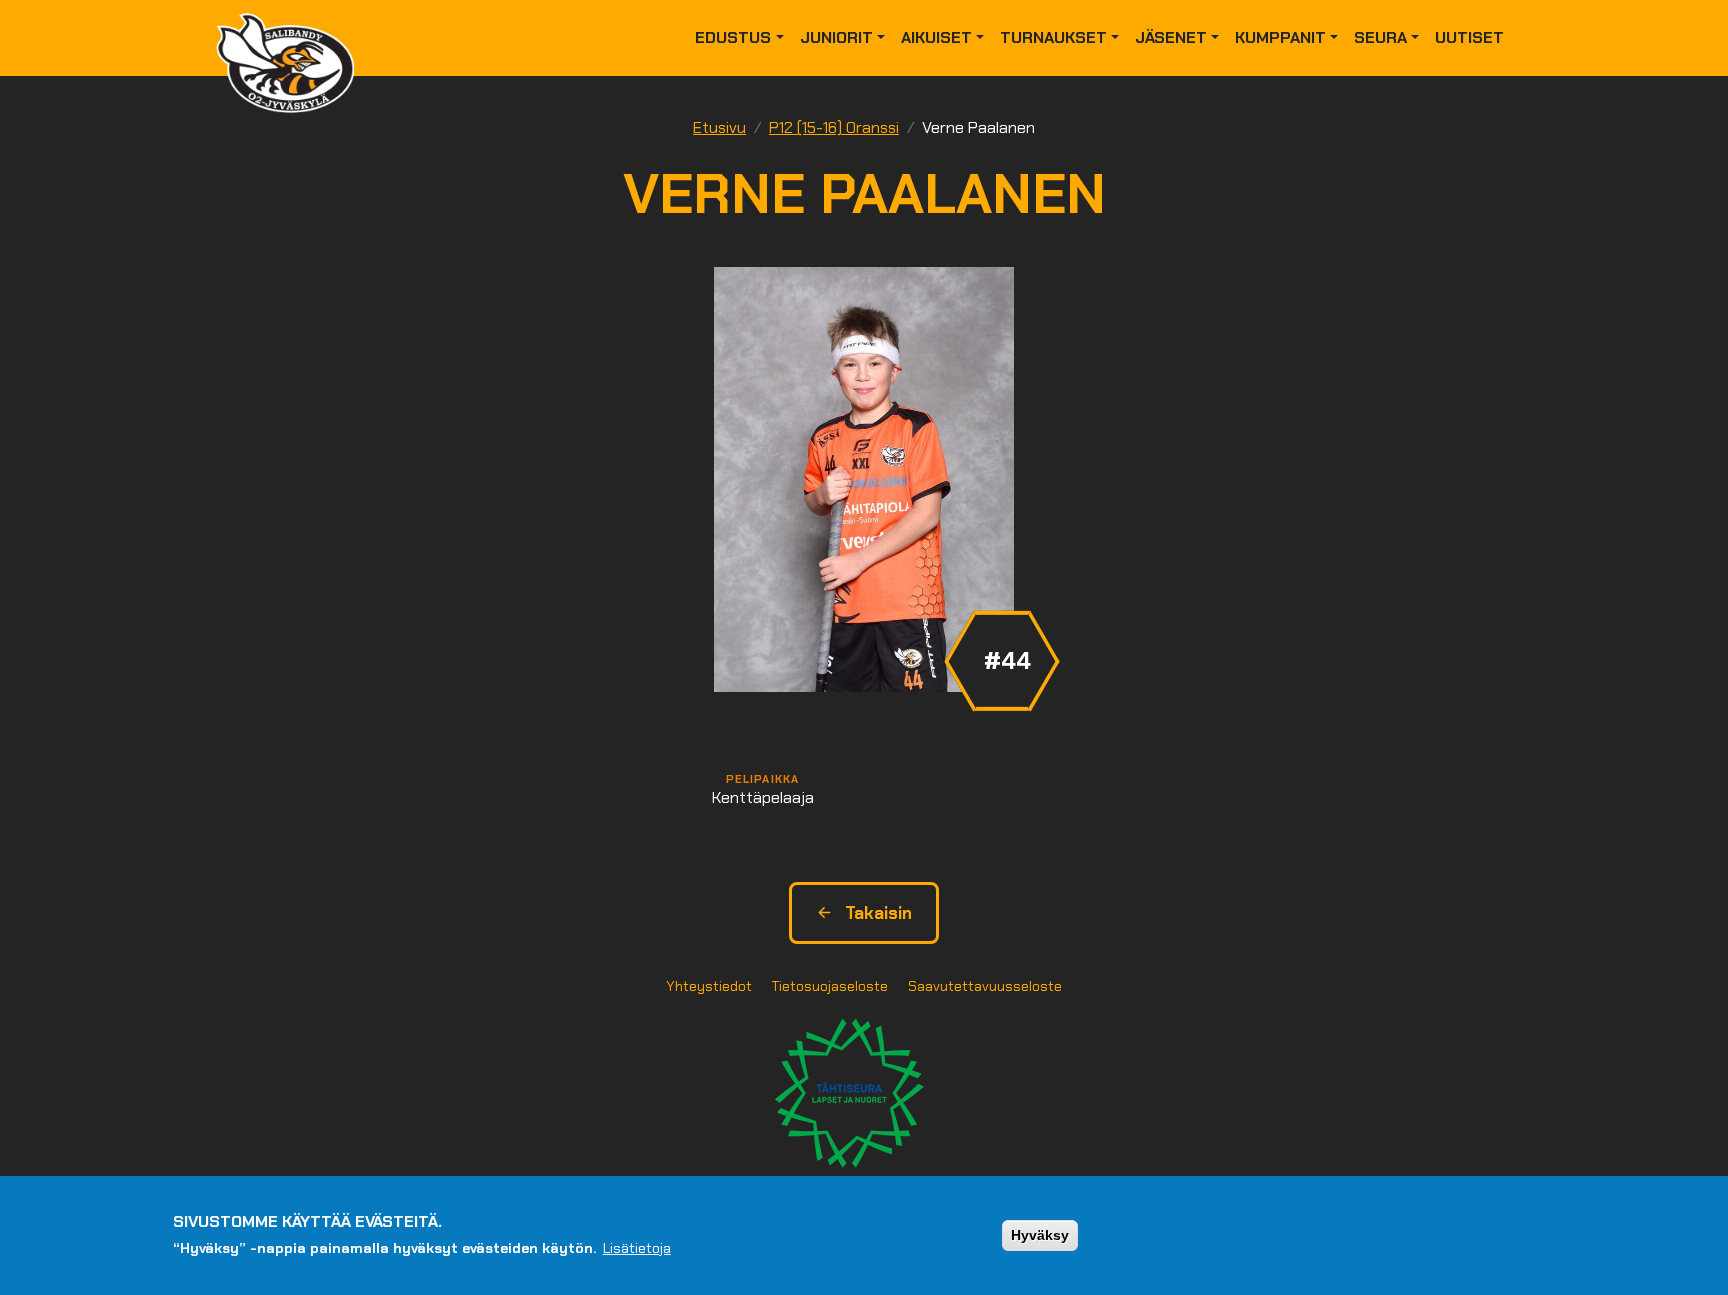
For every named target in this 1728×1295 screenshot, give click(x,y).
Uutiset (1469, 37)
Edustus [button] (733, 37)
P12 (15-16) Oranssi (834, 127)
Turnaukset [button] (1053, 37)
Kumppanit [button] (1280, 37)
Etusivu (719, 127)
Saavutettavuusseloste (985, 986)
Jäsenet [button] (1171, 37)
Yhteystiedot (709, 986)
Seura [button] (1380, 37)
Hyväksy (1040, 1235)
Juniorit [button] (836, 37)
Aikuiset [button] (936, 37)
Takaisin (878, 913)
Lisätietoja (637, 1248)
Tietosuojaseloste (830, 986)
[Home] (293, 38)
